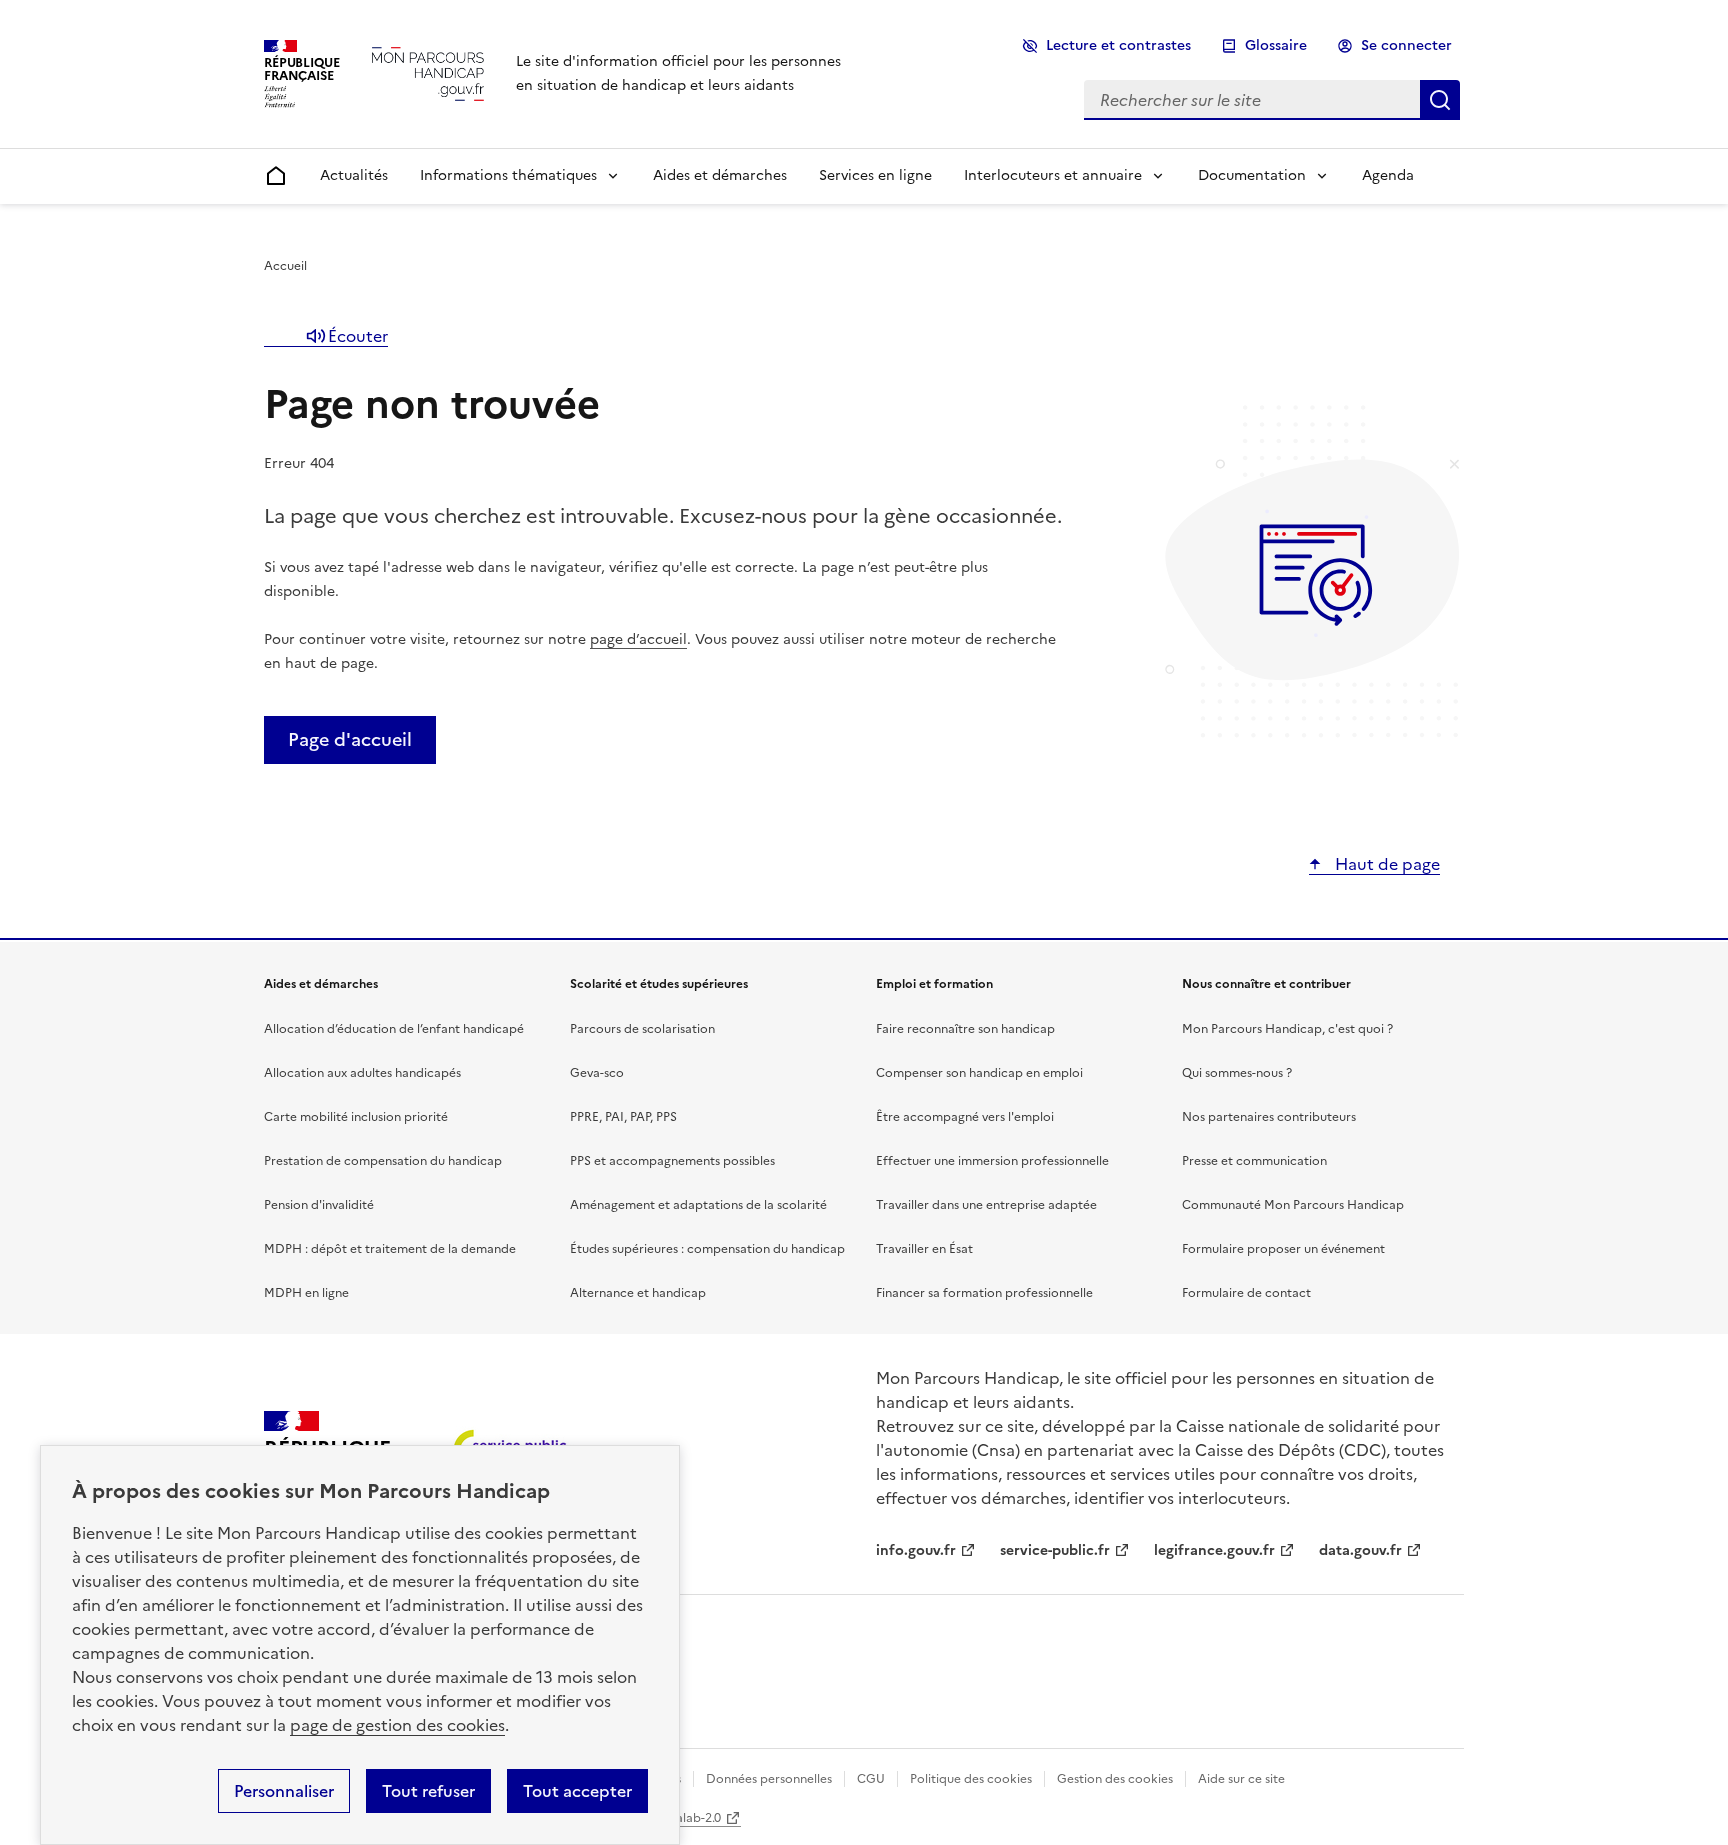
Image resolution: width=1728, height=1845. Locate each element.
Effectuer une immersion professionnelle (992, 1161)
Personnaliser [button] (284, 1791)
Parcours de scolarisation (642, 1029)
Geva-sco (597, 1073)
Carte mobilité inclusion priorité (356, 1117)
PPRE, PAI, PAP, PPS (623, 1117)
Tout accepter (577, 1791)
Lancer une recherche (1440, 100)
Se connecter (1406, 45)
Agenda (1388, 175)
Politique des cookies (971, 1779)
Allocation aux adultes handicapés (362, 1073)
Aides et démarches (720, 175)
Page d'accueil (350, 739)
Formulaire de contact (1246, 1293)
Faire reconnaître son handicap (965, 1029)
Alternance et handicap (638, 1293)
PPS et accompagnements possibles (672, 1161)
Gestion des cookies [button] (1115, 1779)
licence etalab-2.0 (670, 1818)
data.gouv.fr (1360, 1550)
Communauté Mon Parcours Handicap (1293, 1205)
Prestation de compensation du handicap (383, 1161)
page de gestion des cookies (397, 1725)
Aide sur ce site (1241, 1779)
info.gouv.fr (916, 1550)
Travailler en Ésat (924, 1249)
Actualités (354, 175)
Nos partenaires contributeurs (1269, 1117)
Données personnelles (769, 1779)
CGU (871, 1779)
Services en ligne (875, 175)
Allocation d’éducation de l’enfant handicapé (394, 1029)
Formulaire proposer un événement (1283, 1249)
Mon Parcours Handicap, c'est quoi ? (1287, 1029)
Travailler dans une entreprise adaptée (986, 1205)
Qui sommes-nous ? (1237, 1073)
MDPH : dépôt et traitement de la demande (390, 1249)
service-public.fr (1055, 1550)
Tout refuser (428, 1791)
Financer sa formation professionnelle (984, 1293)
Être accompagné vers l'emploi (965, 1117)
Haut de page (1385, 864)
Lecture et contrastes (1118, 45)
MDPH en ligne (306, 1293)
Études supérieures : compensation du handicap (707, 1249)
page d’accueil (638, 639)
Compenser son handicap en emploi (979, 1073)
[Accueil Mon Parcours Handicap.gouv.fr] (428, 73)
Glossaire (1276, 45)
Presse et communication (1254, 1161)
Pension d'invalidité (319, 1205)
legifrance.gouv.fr (1214, 1550)
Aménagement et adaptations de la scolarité (698, 1205)
